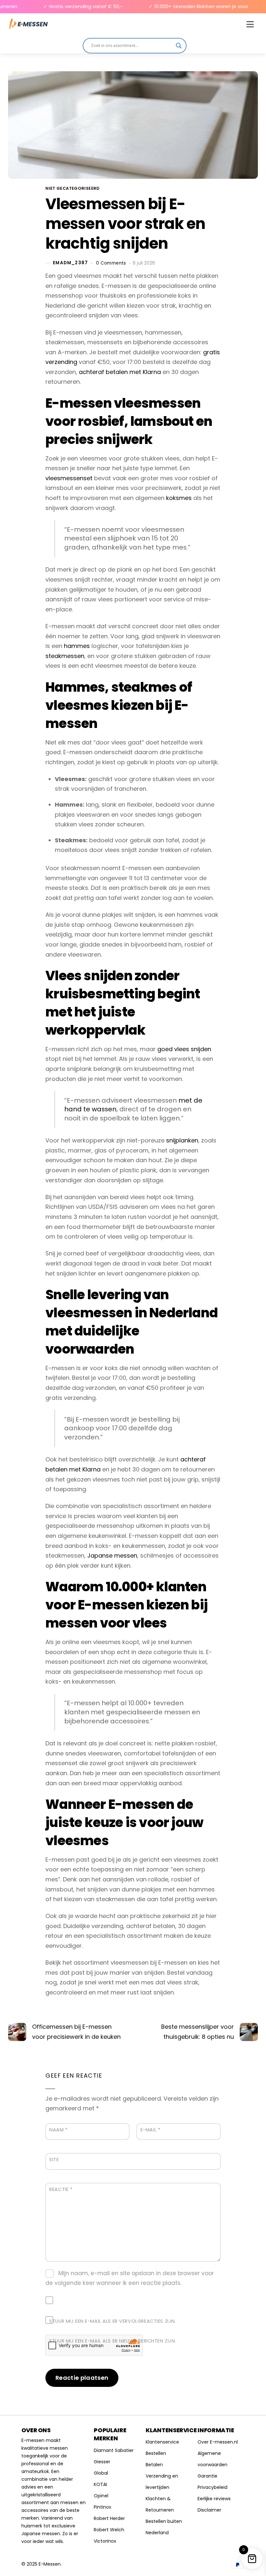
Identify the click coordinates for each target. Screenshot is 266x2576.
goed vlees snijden (184, 1049)
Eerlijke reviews (214, 2499)
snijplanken (182, 1140)
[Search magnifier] (179, 46)
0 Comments (111, 263)
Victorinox (105, 2541)
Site (54, 2160)
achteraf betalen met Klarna (120, 372)
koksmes (179, 498)
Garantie (207, 2476)
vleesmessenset (69, 478)
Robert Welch (109, 2530)
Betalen (154, 2465)
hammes (77, 646)
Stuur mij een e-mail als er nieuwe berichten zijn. (113, 2341)
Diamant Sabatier (114, 2450)
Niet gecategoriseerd (73, 188)
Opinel (101, 2496)
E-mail (151, 2130)
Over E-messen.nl (218, 2442)
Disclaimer (209, 2510)
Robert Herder (109, 2518)
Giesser (102, 2462)
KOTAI (100, 2484)
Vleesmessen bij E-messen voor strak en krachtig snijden (125, 224)
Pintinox (103, 2507)
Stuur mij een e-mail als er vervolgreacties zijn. (113, 2321)
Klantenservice (162, 2442)
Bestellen (156, 2453)
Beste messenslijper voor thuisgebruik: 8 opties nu (198, 2032)
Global (101, 2473)
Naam (58, 2130)
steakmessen (65, 656)
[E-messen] (29, 24)
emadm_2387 (70, 263)
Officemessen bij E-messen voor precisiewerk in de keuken (76, 2032)
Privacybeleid (212, 2487)
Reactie (61, 2189)
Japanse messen (112, 1555)
